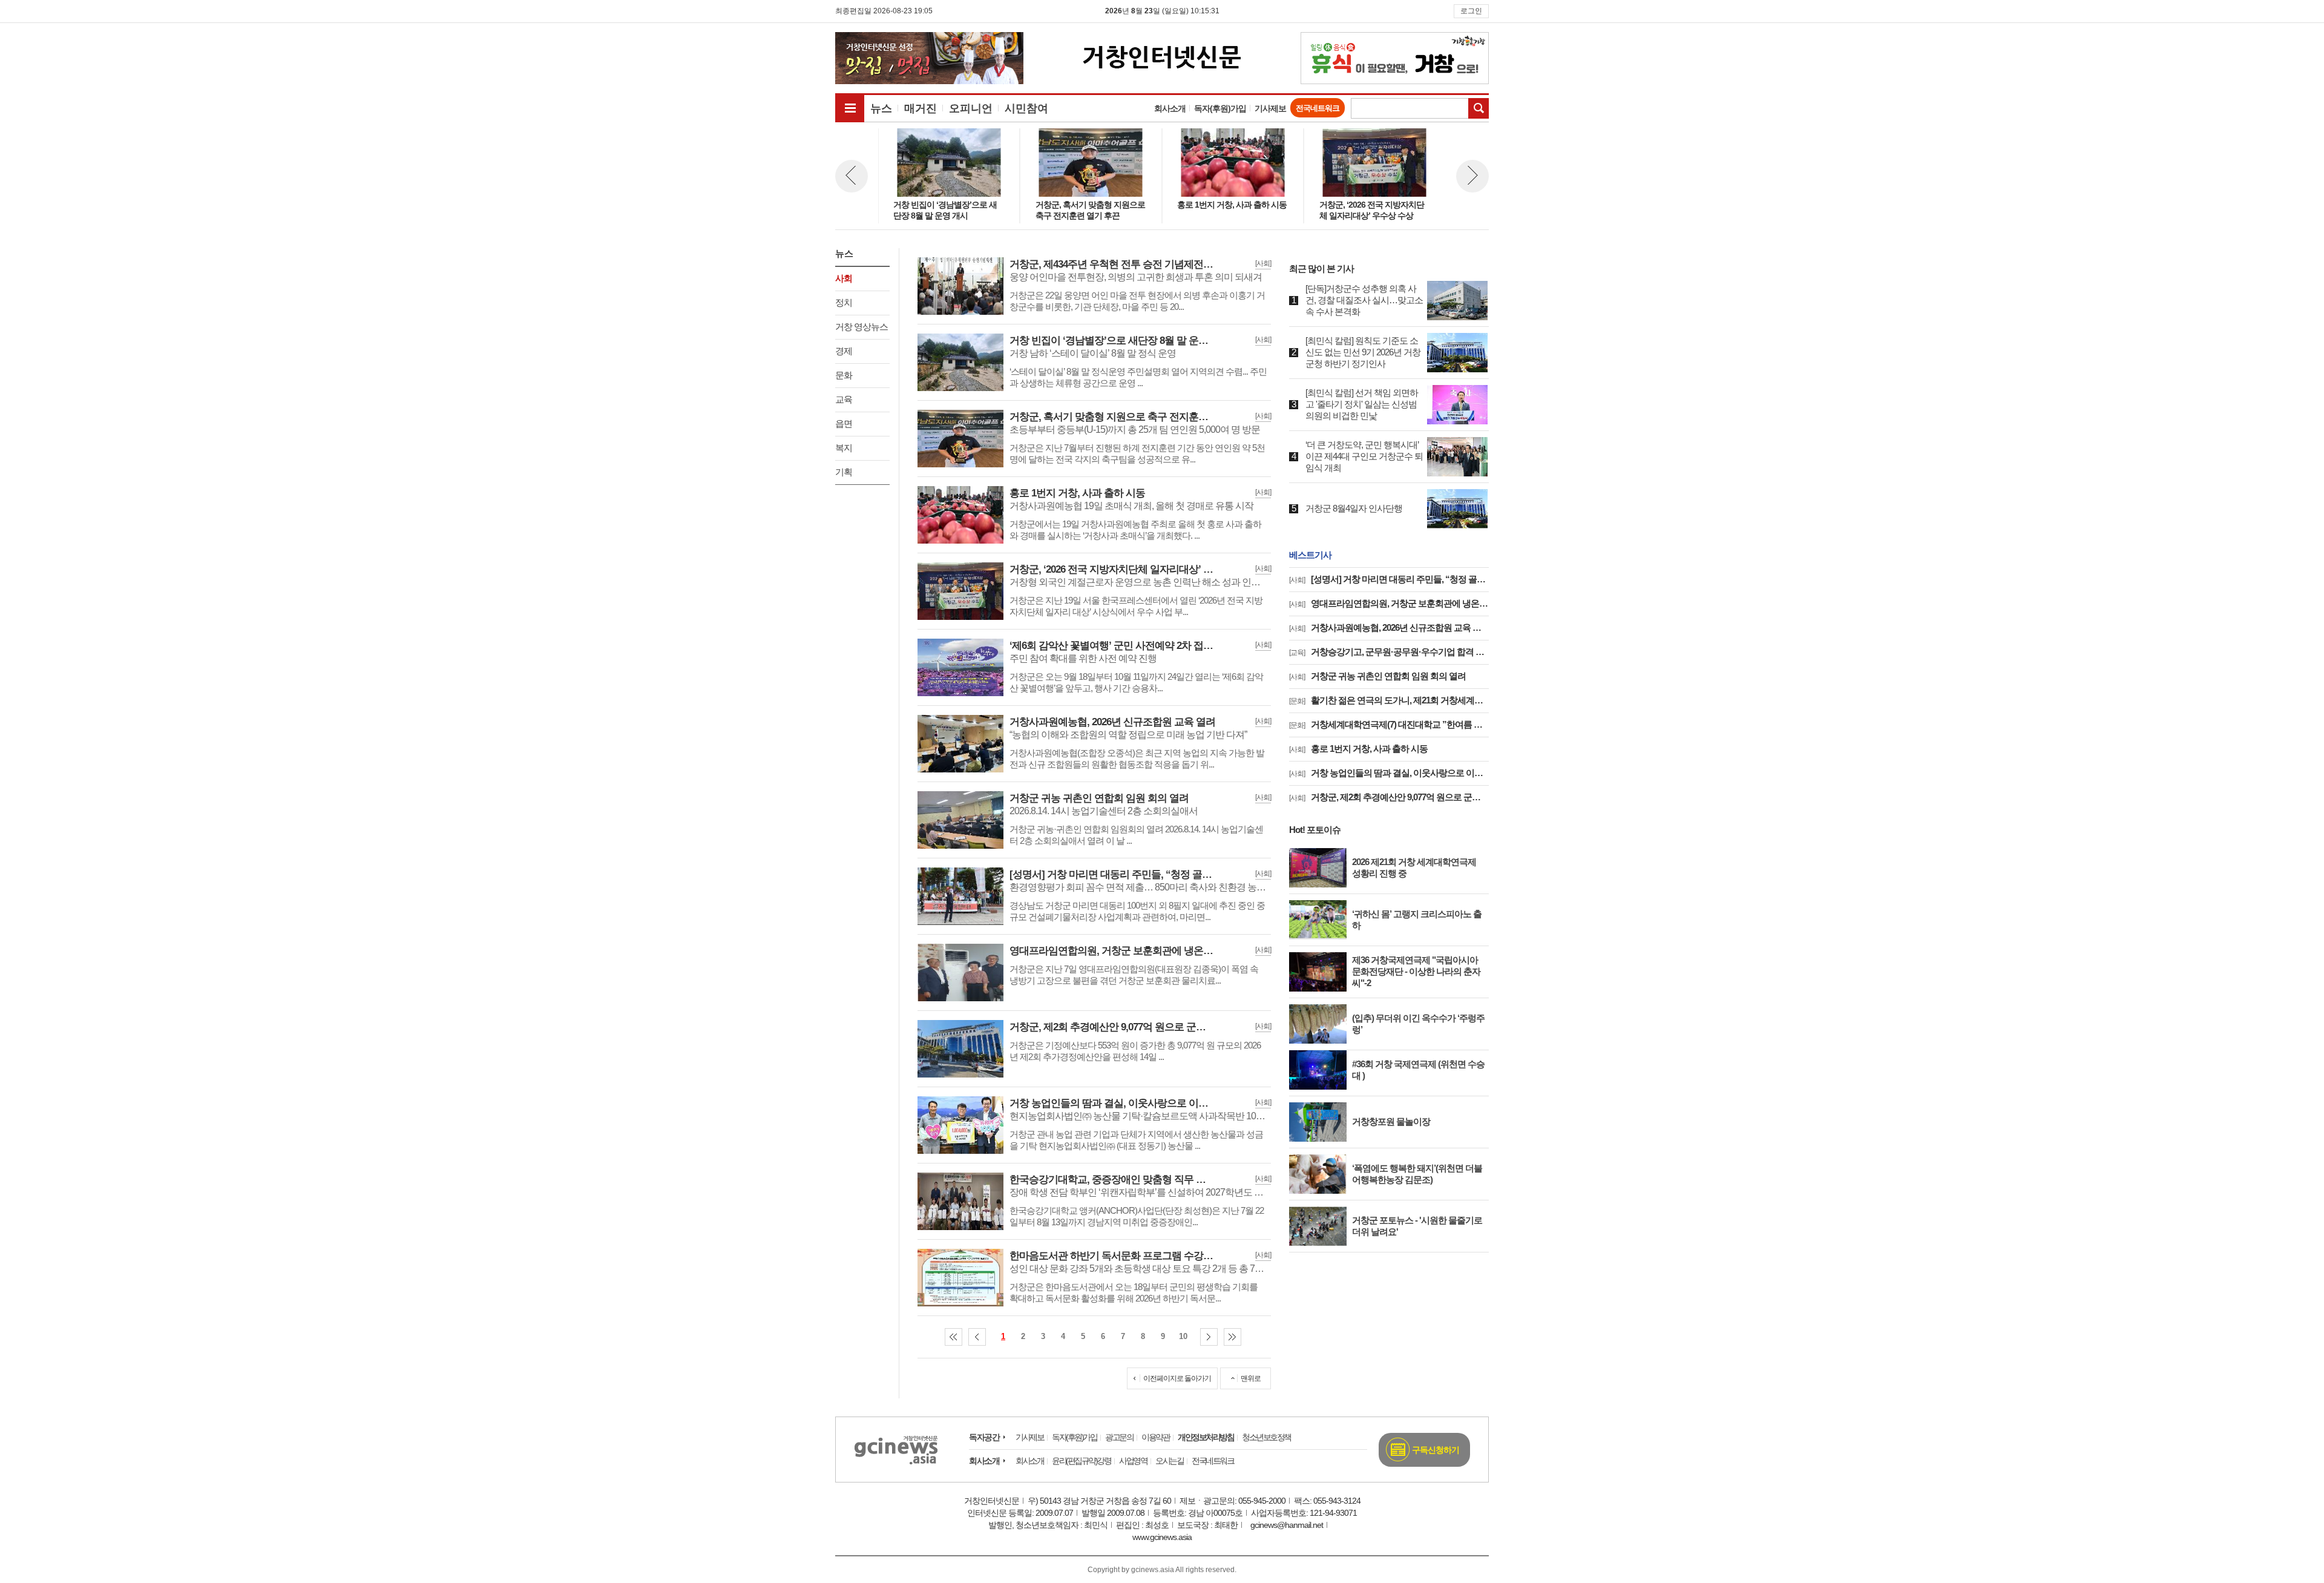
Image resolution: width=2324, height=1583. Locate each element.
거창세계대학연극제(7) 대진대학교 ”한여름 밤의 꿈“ (1389, 724)
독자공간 (984, 1437)
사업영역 (1133, 1461)
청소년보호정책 (1266, 1437)
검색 (1479, 108)
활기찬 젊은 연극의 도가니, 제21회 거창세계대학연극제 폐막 (1389, 700)
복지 (844, 448)
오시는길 (1169, 1461)
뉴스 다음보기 (1472, 176)
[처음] (954, 1337)
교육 (844, 399)
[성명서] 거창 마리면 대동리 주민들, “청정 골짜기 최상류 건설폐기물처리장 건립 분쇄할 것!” (1389, 579)
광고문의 (1119, 1437)
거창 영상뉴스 (862, 327)
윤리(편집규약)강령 (1081, 1461)
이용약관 (1155, 1437)
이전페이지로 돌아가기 (1177, 1378)
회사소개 (1170, 108)
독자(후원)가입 (1220, 108)
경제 (844, 351)
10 (1183, 1336)
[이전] (977, 1337)
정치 (844, 302)
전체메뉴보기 (850, 108)
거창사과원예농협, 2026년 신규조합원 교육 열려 (1389, 627)
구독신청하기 (1436, 1450)
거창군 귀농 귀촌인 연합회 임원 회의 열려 (1377, 676)
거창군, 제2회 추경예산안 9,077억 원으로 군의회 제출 (1389, 797)
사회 (844, 278)
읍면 (844, 423)
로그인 (1471, 11)
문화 (844, 375)
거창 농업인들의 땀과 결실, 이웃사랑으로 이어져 (1389, 773)
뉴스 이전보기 (852, 176)
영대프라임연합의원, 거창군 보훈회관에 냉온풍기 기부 (1389, 603)
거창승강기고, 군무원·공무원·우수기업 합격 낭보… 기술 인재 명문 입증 (1389, 652)
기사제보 (1270, 108)
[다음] (1209, 1337)
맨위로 (1251, 1378)
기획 (844, 472)
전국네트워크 (1318, 108)
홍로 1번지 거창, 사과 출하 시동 (1358, 749)
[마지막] (1233, 1337)
